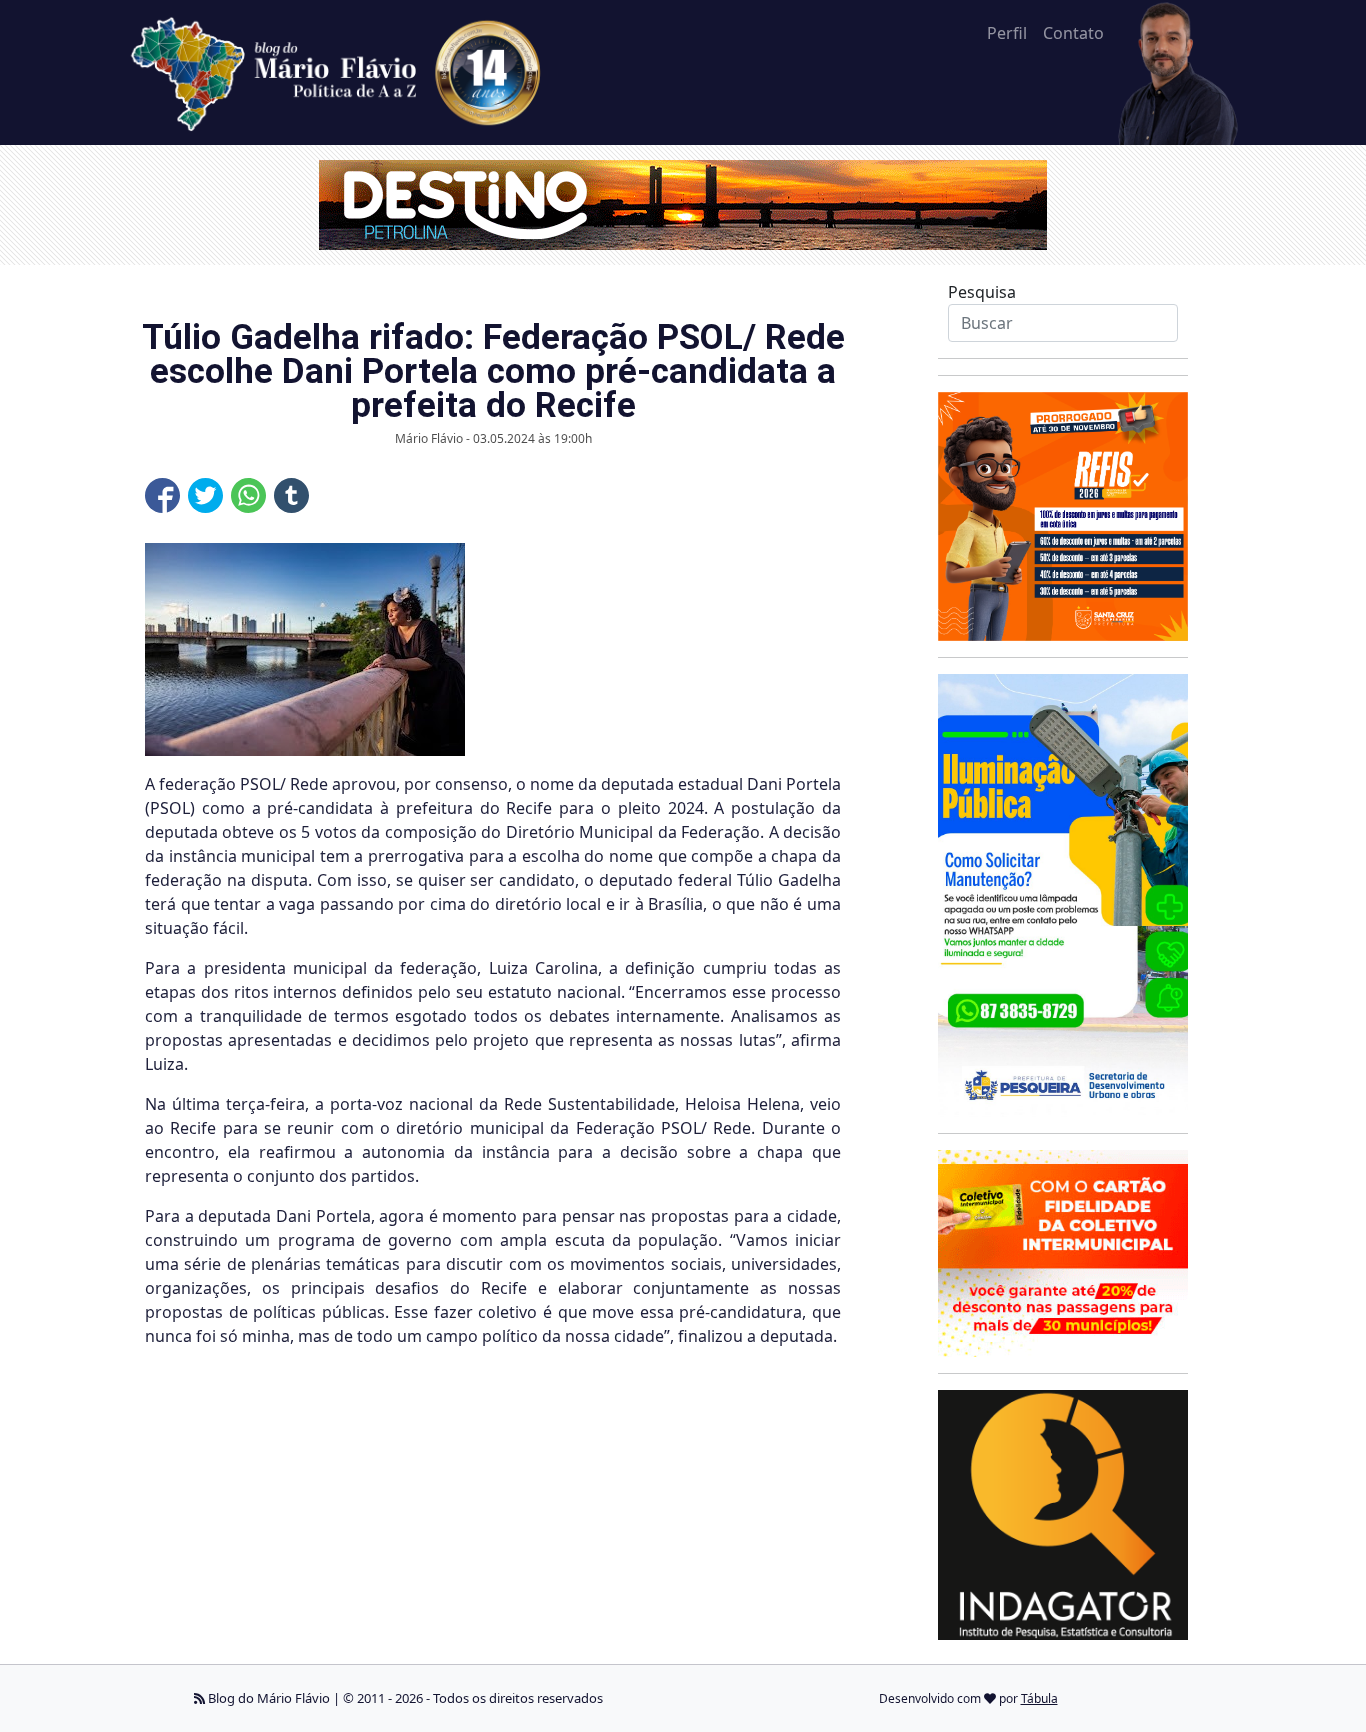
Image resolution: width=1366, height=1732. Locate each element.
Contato (1073, 33)
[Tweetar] (205, 495)
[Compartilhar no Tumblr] (291, 495)
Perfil (1007, 33)
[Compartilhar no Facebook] (162, 495)
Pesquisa (982, 292)
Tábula (1039, 1698)
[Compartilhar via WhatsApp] (248, 495)
